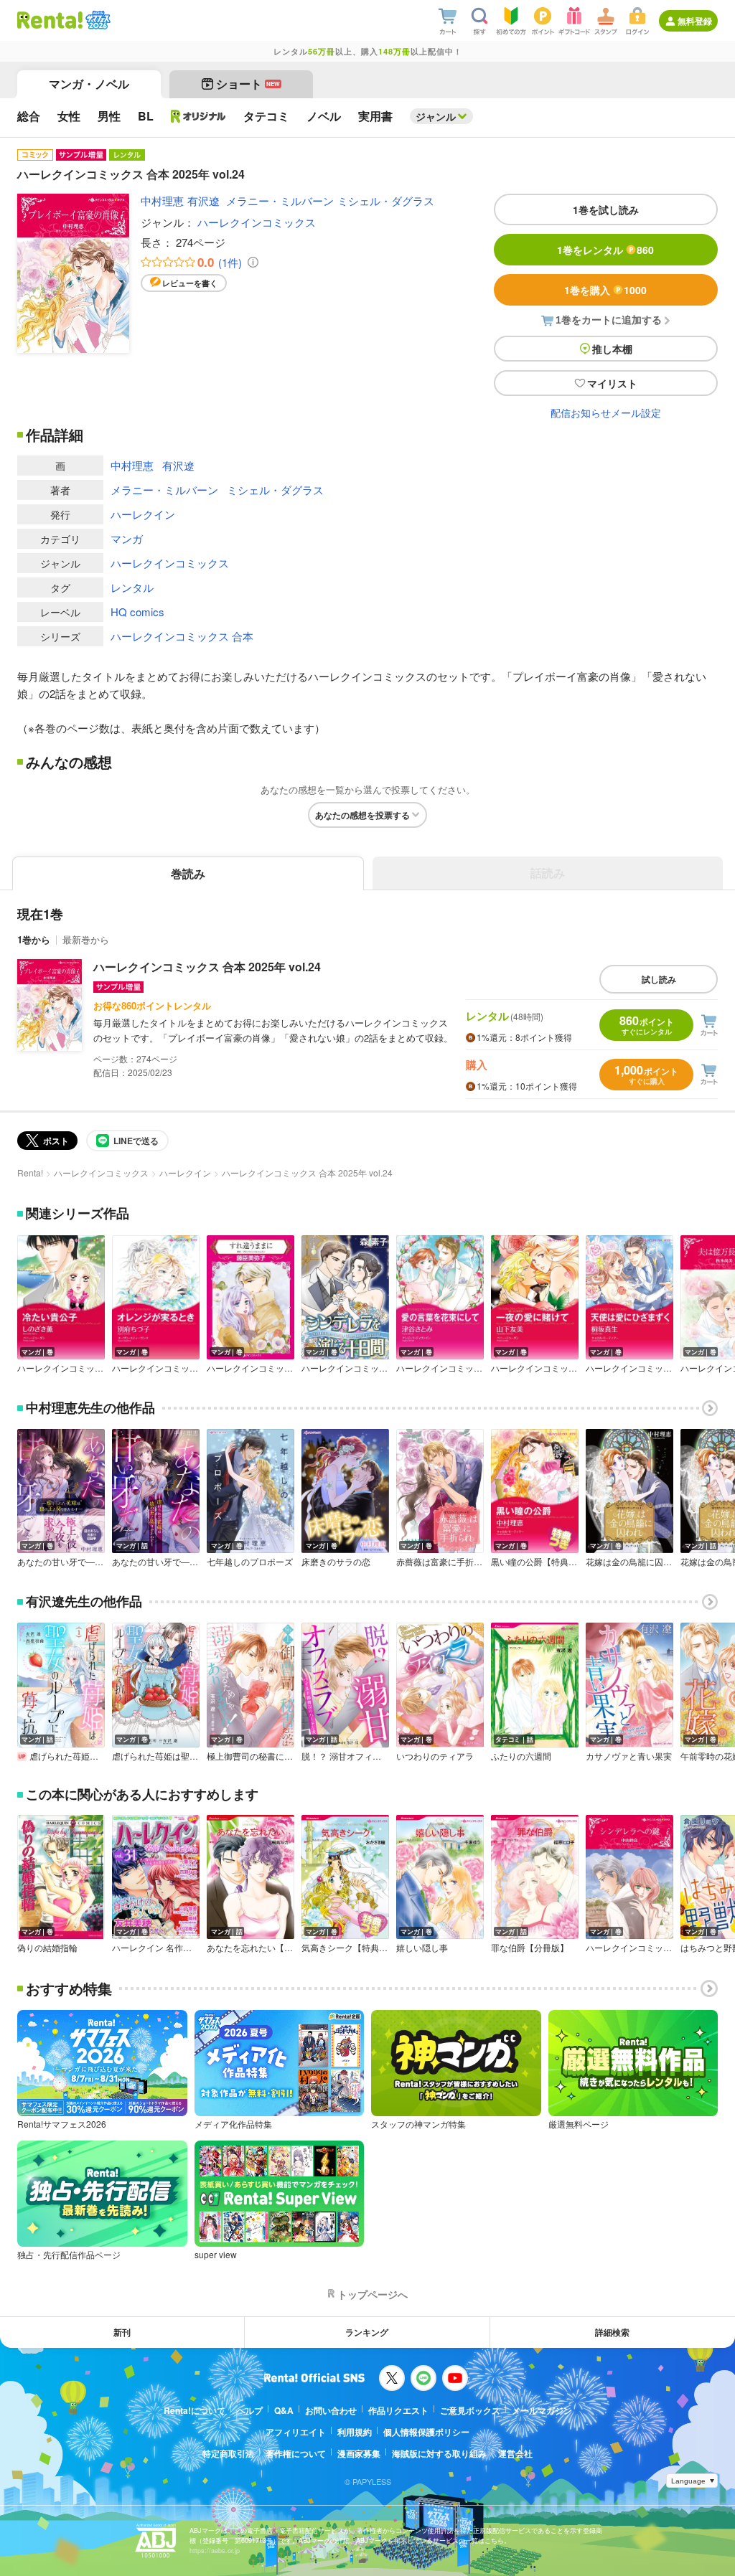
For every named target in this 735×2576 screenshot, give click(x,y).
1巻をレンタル (605, 250)
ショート (248, 84)
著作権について (296, 2453)
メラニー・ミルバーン (280, 200)
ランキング (367, 2332)
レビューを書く (190, 283)
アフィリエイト (296, 2432)
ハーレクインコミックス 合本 (182, 636)
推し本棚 (612, 349)
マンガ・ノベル (89, 84)
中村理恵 (162, 200)
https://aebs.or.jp (215, 2551)
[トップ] (50, 20)
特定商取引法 (228, 2453)
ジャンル (436, 116)
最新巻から (86, 939)
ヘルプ (250, 2410)
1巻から (34, 939)
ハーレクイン (143, 514)
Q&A (284, 2410)
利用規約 (355, 2432)
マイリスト (612, 383)
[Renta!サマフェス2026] (97, 20)
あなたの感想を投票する (362, 815)
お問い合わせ (331, 2410)
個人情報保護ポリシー (426, 2432)
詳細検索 (612, 2332)
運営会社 (515, 2453)
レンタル (132, 587)
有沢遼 (203, 200)
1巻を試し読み (606, 209)
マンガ (127, 538)
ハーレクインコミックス (257, 222)
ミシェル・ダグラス (386, 200)
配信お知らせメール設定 (606, 412)
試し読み (659, 979)
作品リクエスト (398, 2410)
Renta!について (195, 2410)
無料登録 (695, 21)
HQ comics (137, 612)
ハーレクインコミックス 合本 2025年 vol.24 (207, 967)
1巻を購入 (605, 290)
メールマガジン (542, 2410)
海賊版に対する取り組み (439, 2453)
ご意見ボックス (470, 2410)
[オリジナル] (198, 116)
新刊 (122, 2332)
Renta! (30, 1173)
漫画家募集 (359, 2453)
